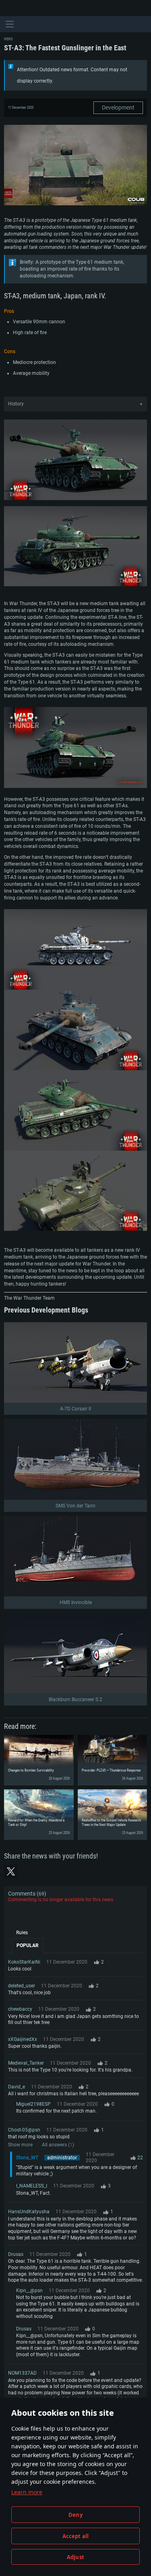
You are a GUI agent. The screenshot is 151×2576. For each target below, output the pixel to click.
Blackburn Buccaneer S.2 (75, 1699)
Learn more (27, 2492)
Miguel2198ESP (33, 2104)
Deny (75, 2515)
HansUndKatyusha (29, 2212)
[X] (11, 1871)
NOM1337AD (22, 2373)
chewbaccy (20, 2009)
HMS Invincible (76, 1602)
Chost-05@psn (24, 2130)
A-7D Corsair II (75, 1409)
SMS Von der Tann (75, 1506)
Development (118, 108)
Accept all (76, 2536)
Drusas (16, 2254)
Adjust (75, 2557)
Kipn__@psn (29, 2291)
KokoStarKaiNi (24, 1962)
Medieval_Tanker (26, 2063)
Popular (28, 1945)
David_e (17, 2087)
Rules (22, 1933)
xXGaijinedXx (23, 2039)
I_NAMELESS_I (32, 2186)
